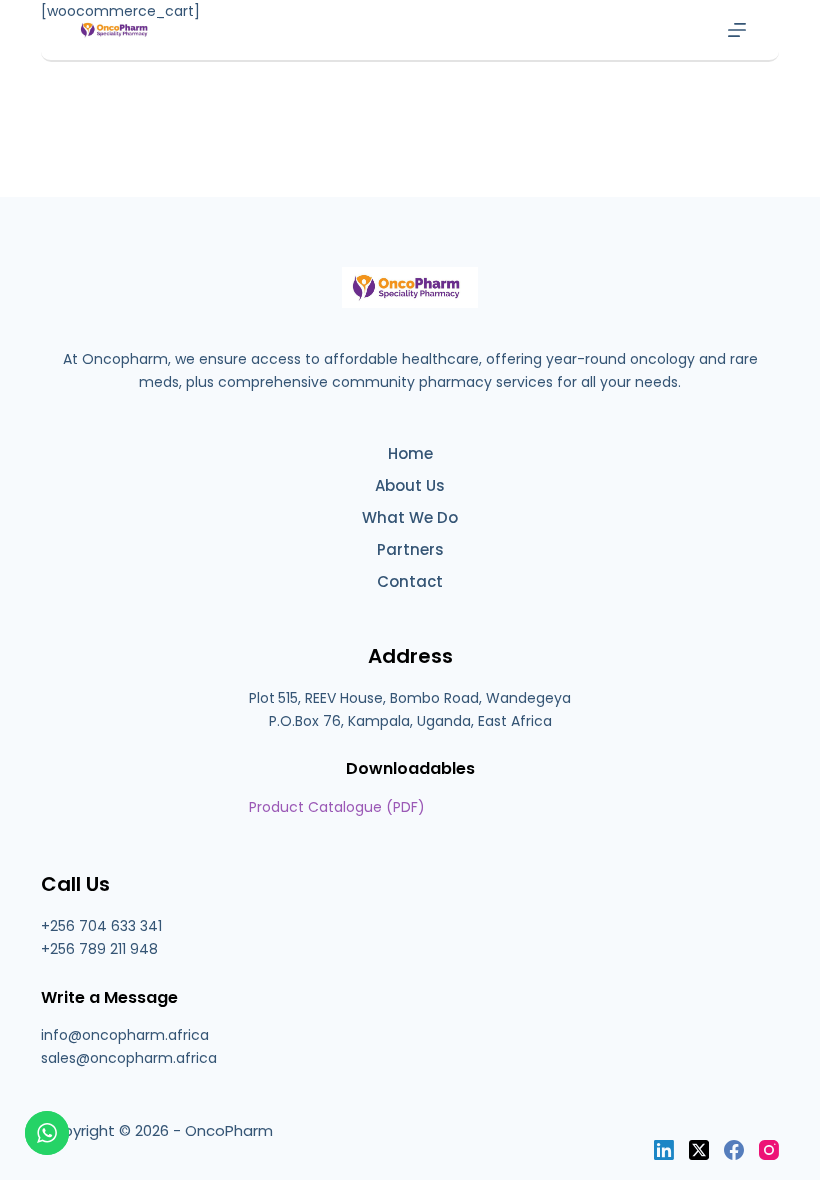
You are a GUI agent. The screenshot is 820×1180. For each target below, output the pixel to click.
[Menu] (737, 30)
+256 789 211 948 (99, 949)
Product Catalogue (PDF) (337, 807)
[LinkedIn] (664, 1150)
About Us (410, 486)
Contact (410, 582)
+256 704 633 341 (101, 926)
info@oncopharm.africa (125, 1035)
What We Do (410, 518)
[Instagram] (769, 1150)
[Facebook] (734, 1150)
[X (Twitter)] (699, 1150)
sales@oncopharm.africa (129, 1058)
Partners (410, 550)
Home (410, 454)
